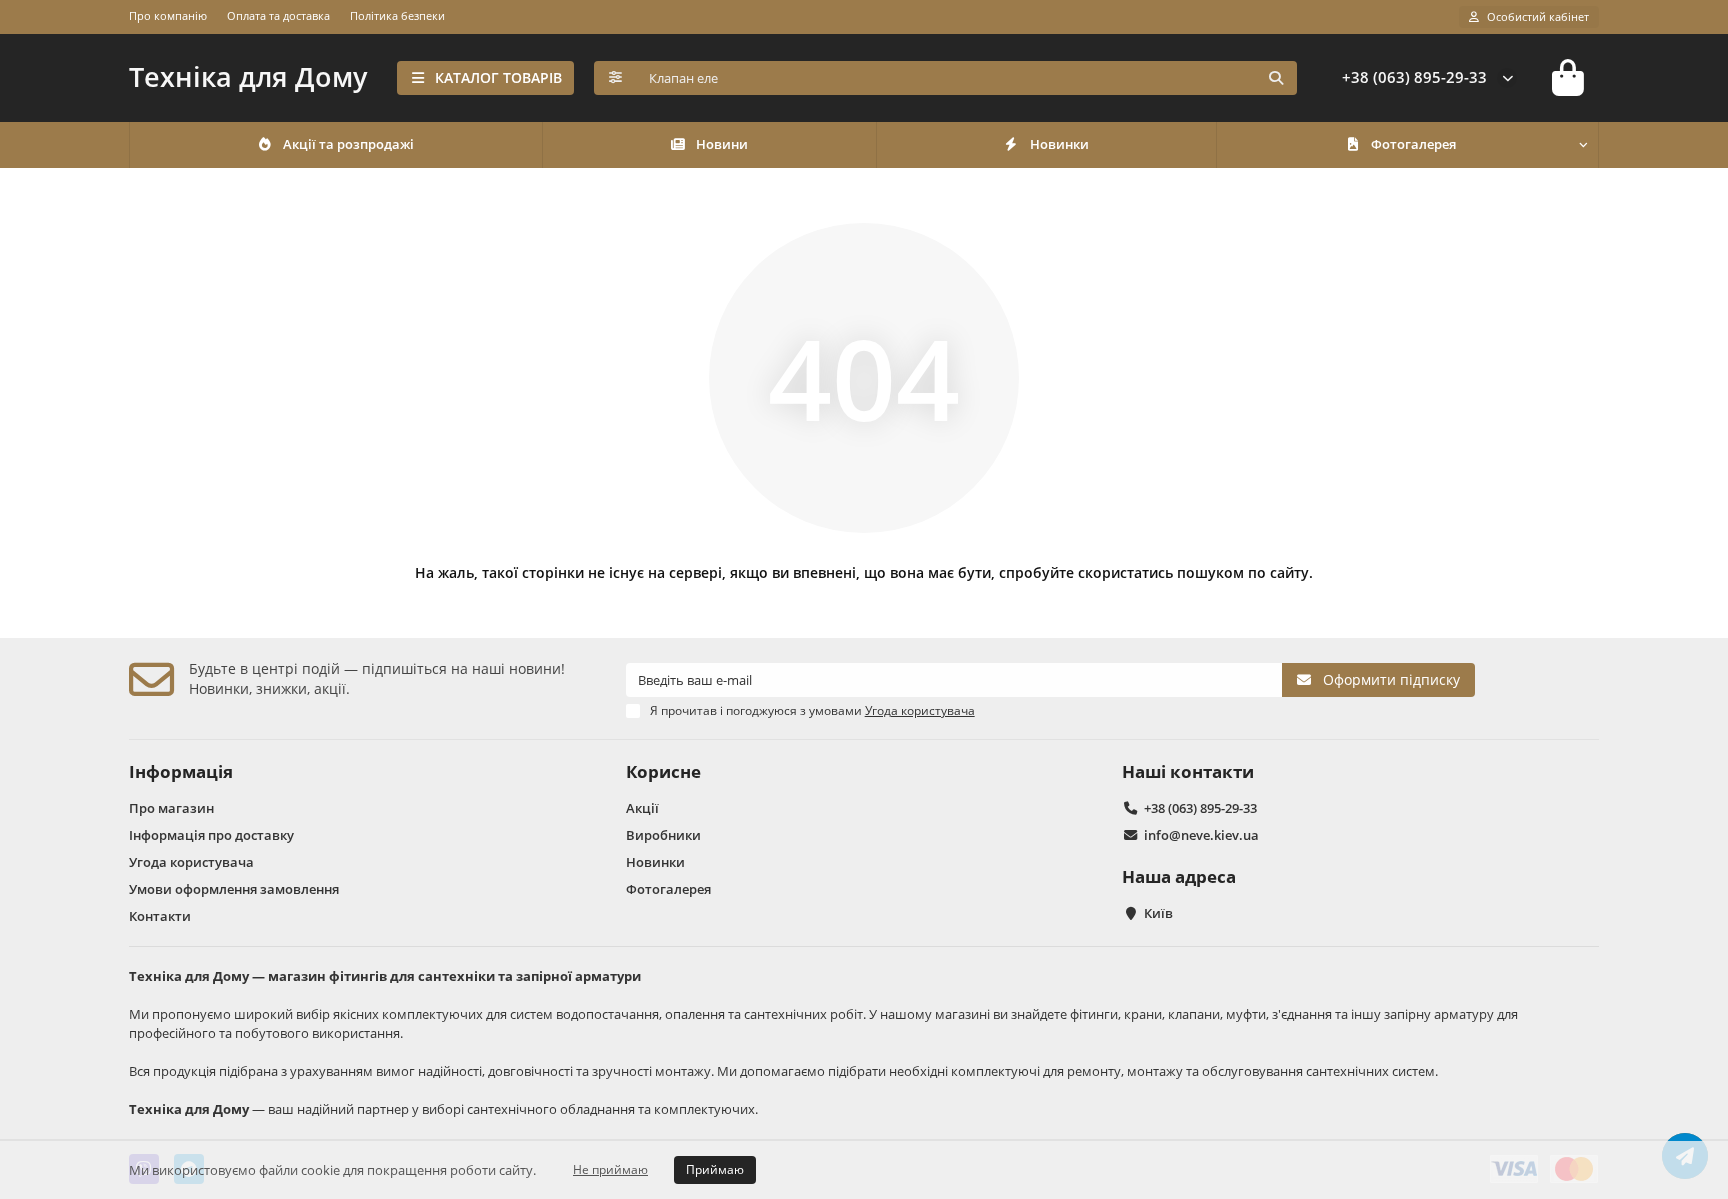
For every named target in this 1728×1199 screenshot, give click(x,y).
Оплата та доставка (278, 15)
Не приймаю (610, 1169)
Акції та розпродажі (348, 144)
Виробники (663, 835)
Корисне (663, 771)
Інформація (181, 771)
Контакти (160, 916)
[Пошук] (1276, 78)
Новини (722, 144)
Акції (642, 808)
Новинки (1059, 144)
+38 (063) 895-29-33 (1414, 77)
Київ (1158, 913)
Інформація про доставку (211, 835)
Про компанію (168, 15)
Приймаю (715, 1169)
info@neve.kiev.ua (1201, 835)
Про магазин (171, 808)
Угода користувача (191, 862)
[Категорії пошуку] (615, 78)
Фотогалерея (1413, 144)
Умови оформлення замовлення (234, 889)
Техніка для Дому (248, 77)
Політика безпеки (397, 15)
